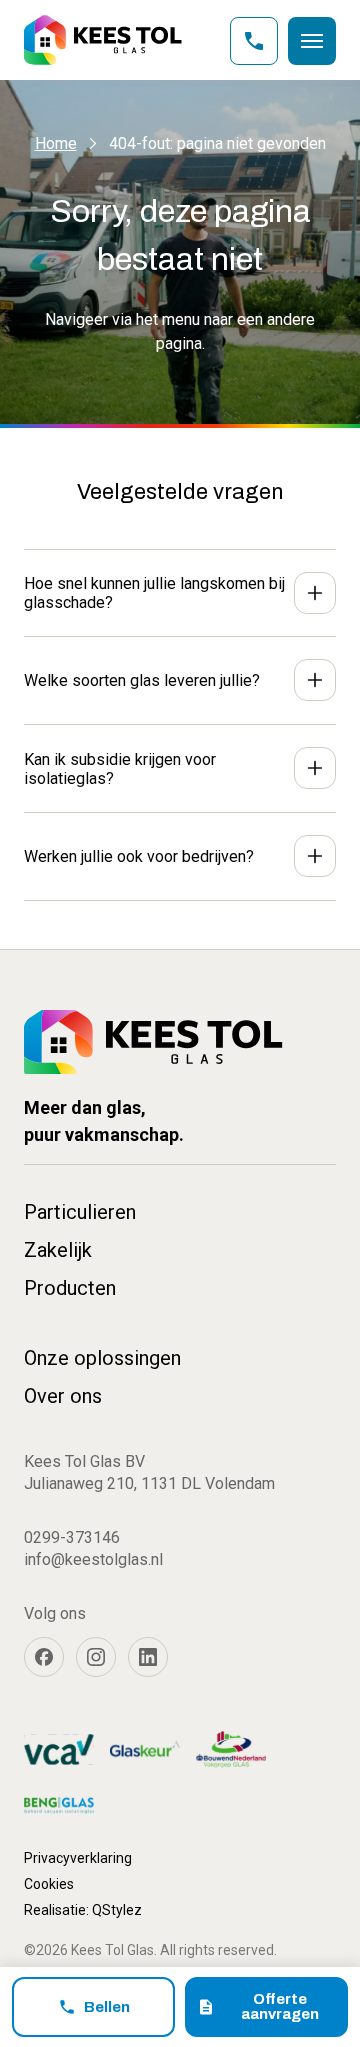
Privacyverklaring (78, 1858)
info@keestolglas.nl (93, 1559)
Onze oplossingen (102, 1358)
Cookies (49, 1884)
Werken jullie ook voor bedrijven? (139, 856)
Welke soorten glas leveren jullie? (142, 680)
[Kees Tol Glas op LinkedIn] (148, 1657)
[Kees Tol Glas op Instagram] (96, 1657)
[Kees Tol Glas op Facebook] (44, 1657)
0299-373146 (72, 1537)
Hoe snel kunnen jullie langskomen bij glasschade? (154, 593)
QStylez (117, 1910)
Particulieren (80, 1212)
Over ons (63, 1396)
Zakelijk (58, 1250)
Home (56, 143)
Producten (70, 1288)
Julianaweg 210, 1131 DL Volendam (149, 1483)
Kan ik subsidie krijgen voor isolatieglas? (120, 769)
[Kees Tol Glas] (103, 40)
